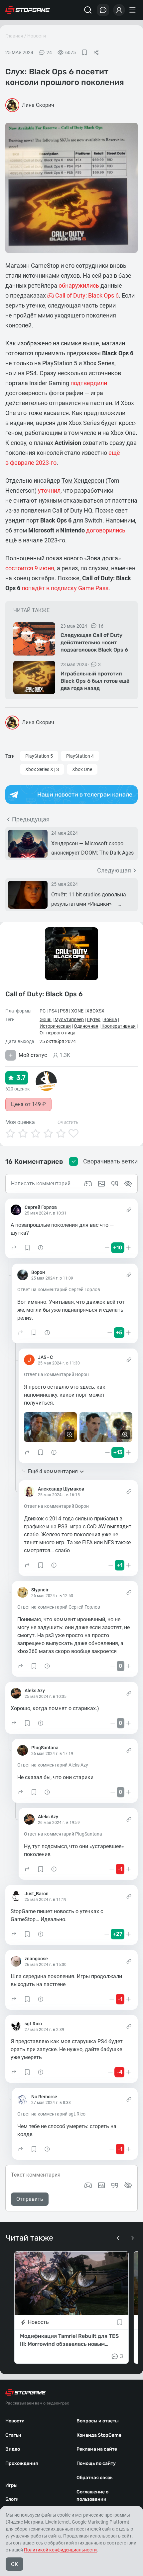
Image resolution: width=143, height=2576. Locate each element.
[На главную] (28, 10)
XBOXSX (95, 1011)
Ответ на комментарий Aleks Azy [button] (53, 1765)
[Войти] (119, 10)
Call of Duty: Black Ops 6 (44, 994)
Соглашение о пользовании (92, 2496)
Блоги (12, 2499)
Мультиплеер (69, 1019)
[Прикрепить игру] (88, 2185)
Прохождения (22, 2463)
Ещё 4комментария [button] (53, 1471)
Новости (37, 36)
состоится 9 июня (30, 568)
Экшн (46, 1019)
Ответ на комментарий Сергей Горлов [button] (59, 1289)
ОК (14, 2564)
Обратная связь (94, 2478)
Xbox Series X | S (42, 769)
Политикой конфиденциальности (60, 2550)
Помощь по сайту (96, 2463)
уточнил (49, 490)
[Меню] (133, 10)
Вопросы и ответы (98, 2421)
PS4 (53, 1011)
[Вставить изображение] (101, 2185)
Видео (13, 2449)
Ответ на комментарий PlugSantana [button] (63, 1834)
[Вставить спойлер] (128, 2185)
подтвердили (89, 383)
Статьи (13, 2435)
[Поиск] (88, 10)
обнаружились (79, 285)
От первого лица (58, 1033)
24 (49, 52)
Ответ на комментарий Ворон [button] (56, 1374)
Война (110, 1019)
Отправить (30, 2199)
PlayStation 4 (80, 756)
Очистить (68, 1122)
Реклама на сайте (97, 2449)
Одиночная (86, 1026)
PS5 (64, 1011)
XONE (77, 1011)
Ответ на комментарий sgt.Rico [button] (51, 2114)
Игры (11, 2485)
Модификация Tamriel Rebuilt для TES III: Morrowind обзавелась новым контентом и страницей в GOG (69, 2340)
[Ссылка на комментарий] (129, 1210)
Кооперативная (119, 1026)
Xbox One (82, 769)
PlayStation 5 (39, 756)
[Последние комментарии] (103, 10)
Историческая (55, 1026)
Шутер (94, 1019)
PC (43, 1011)
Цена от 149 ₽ (28, 1104)
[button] (14, 1248)
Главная (14, 36)
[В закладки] (84, 52)
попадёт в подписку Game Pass (65, 588)
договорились (106, 530)
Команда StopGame (99, 2435)
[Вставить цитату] (115, 2185)
